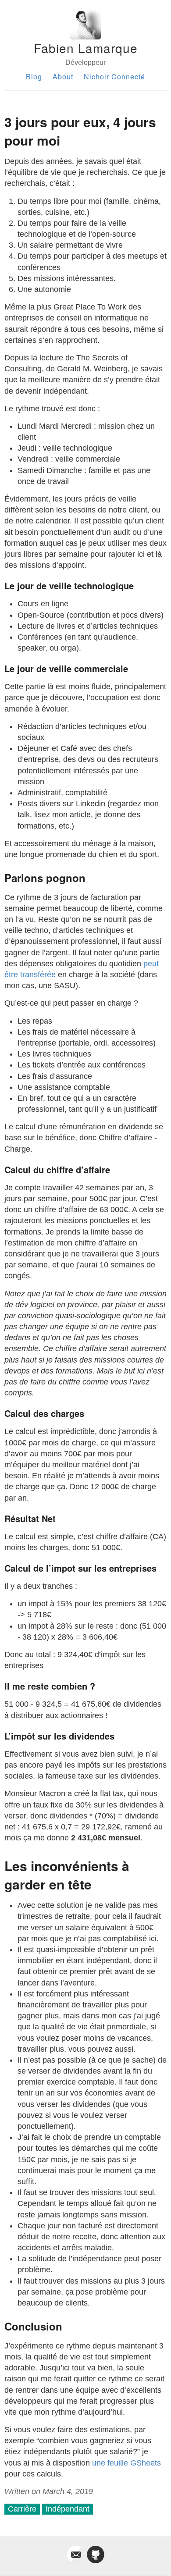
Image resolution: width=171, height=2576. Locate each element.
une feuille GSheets (126, 2463)
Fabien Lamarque (86, 48)
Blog (34, 76)
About (63, 76)
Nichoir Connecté (114, 76)
